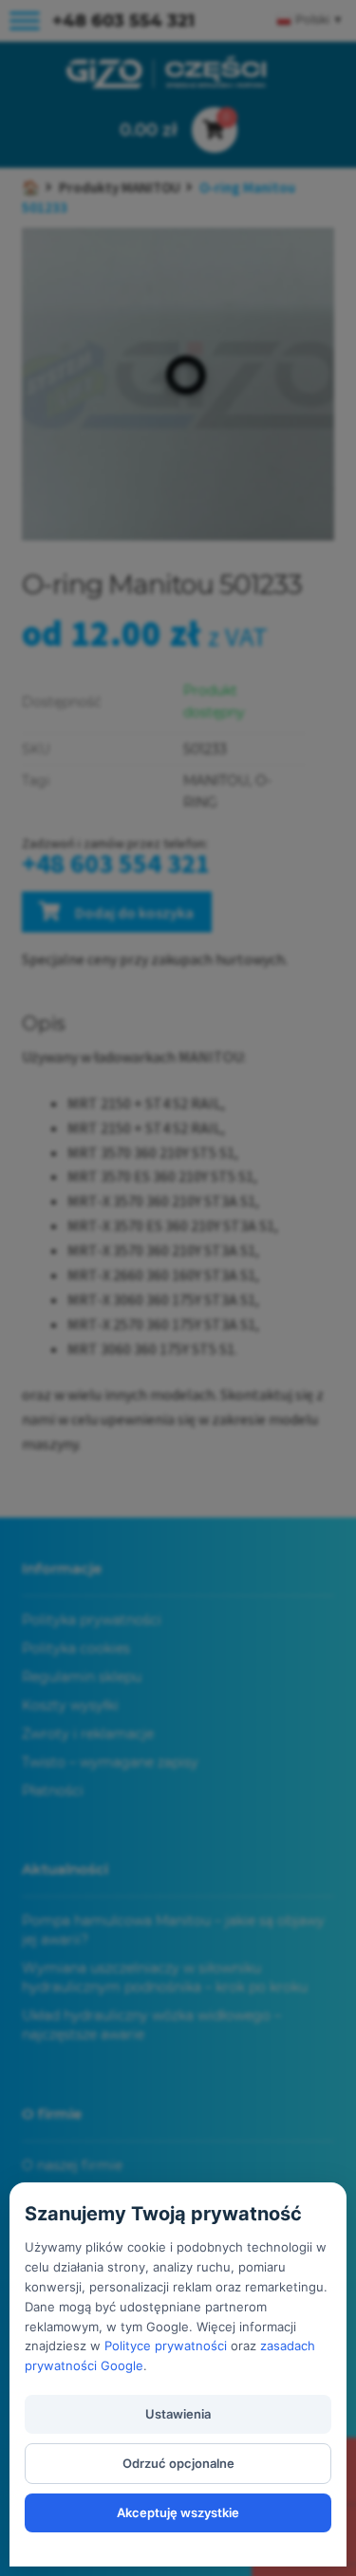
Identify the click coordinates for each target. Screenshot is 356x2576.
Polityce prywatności (166, 2346)
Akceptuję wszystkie (178, 2512)
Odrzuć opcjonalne (178, 2463)
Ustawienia (178, 2414)
